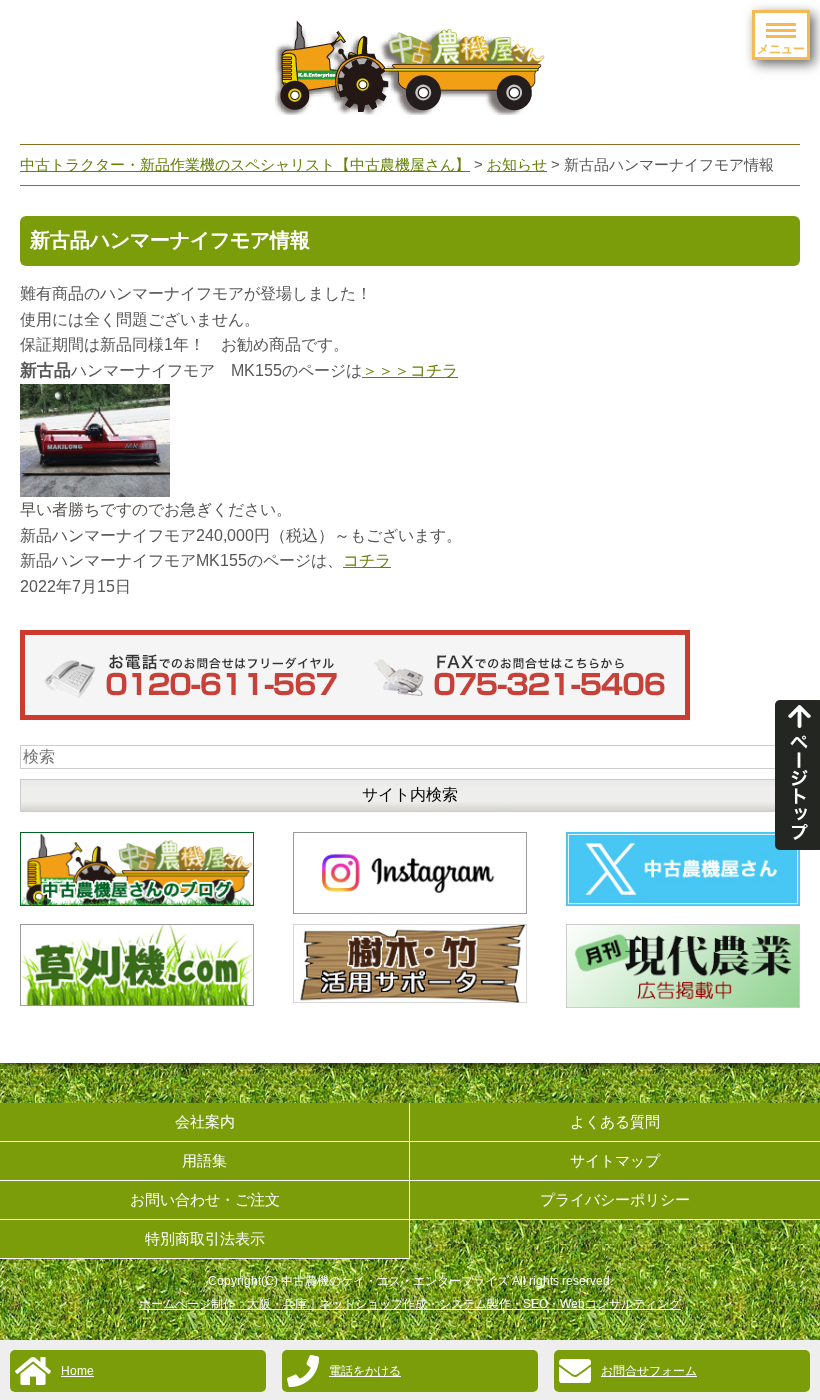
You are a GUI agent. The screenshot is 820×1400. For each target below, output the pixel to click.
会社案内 (205, 1121)
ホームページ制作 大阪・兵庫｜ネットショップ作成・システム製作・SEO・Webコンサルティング (410, 1304)
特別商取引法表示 (205, 1238)
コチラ (367, 560)
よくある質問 (615, 1121)
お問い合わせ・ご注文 (205, 1199)
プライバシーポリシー (615, 1199)
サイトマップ (615, 1160)
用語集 (204, 1160)
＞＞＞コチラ (410, 370)
